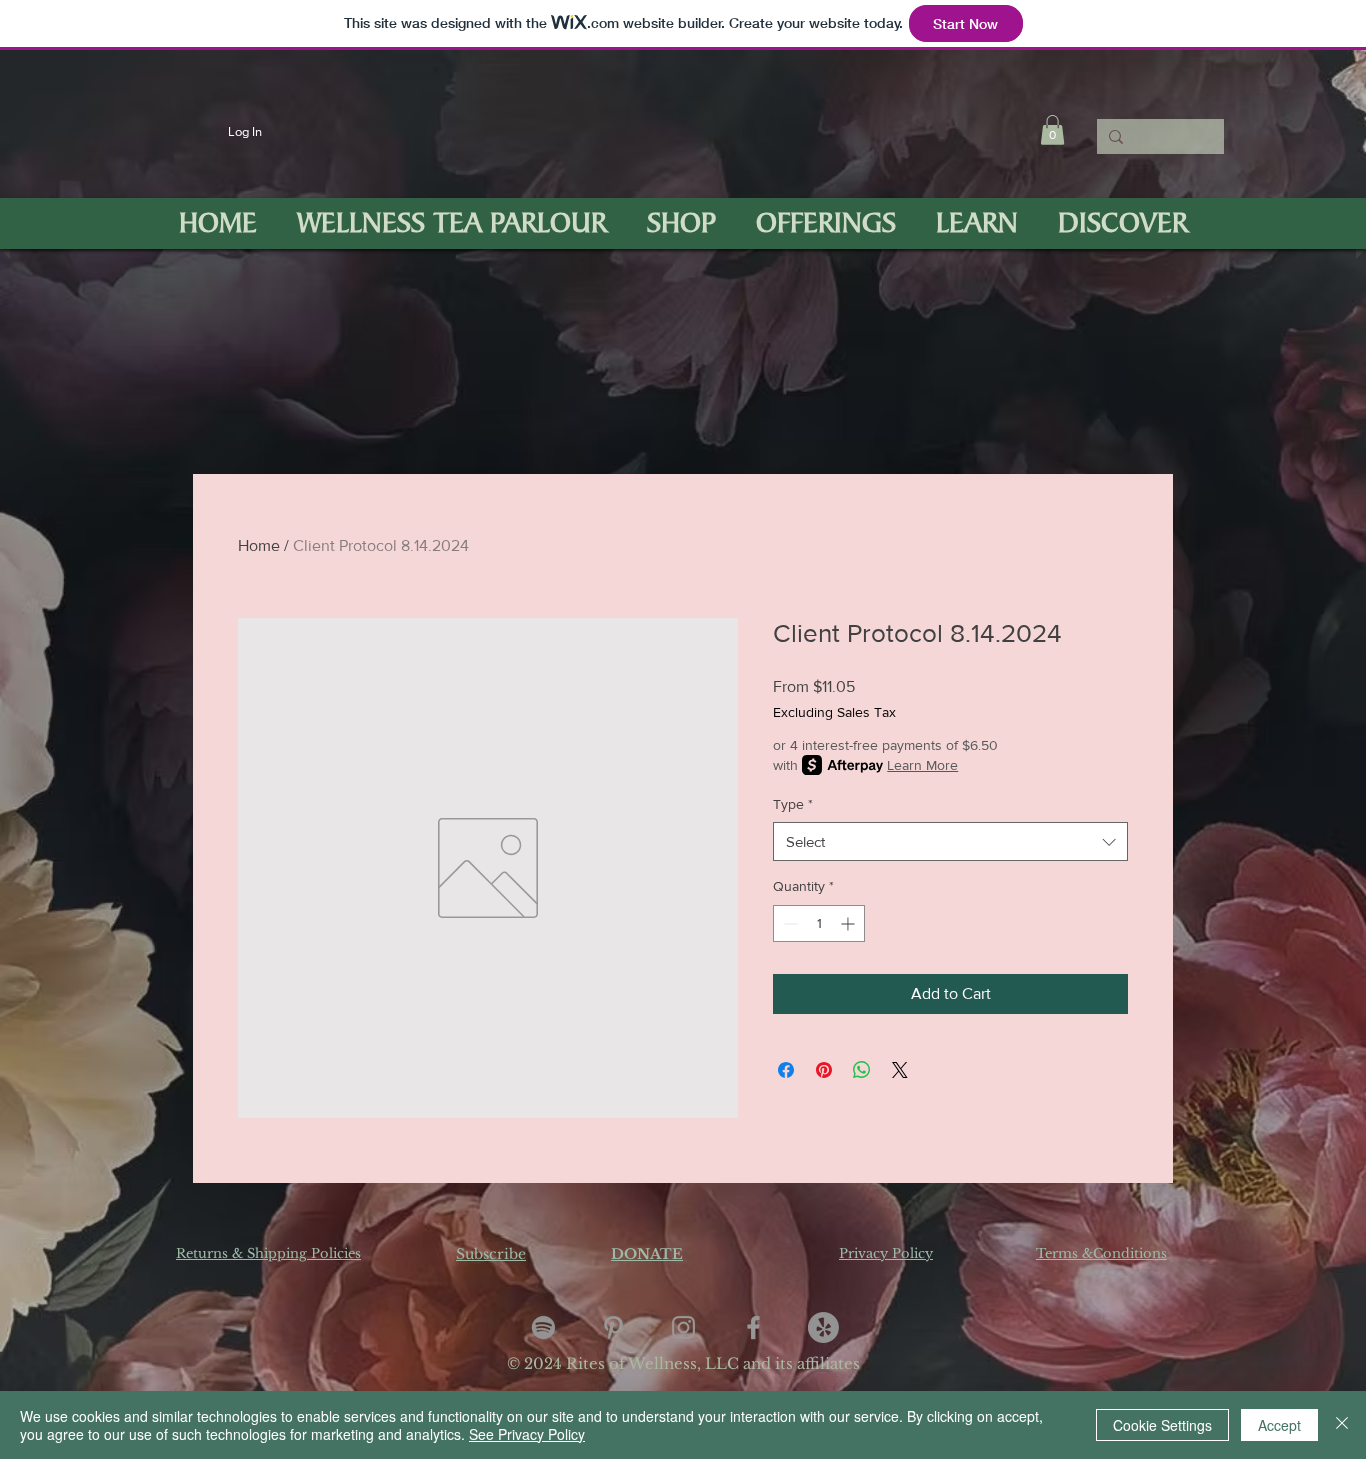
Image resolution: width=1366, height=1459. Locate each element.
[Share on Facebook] (786, 1070)
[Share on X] (900, 1070)
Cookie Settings (1162, 1425)
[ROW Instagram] (683, 1327)
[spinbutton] (819, 923)
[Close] (1342, 1425)
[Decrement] (788, 923)
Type (793, 804)
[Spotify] (543, 1327)
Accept (1279, 1425)
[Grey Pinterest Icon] (613, 1327)
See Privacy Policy (527, 1434)
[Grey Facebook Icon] (753, 1327)
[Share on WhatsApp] (862, 1070)
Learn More (922, 765)
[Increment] (849, 923)
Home (259, 545)
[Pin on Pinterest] (824, 1070)
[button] (1052, 130)
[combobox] (950, 841)
